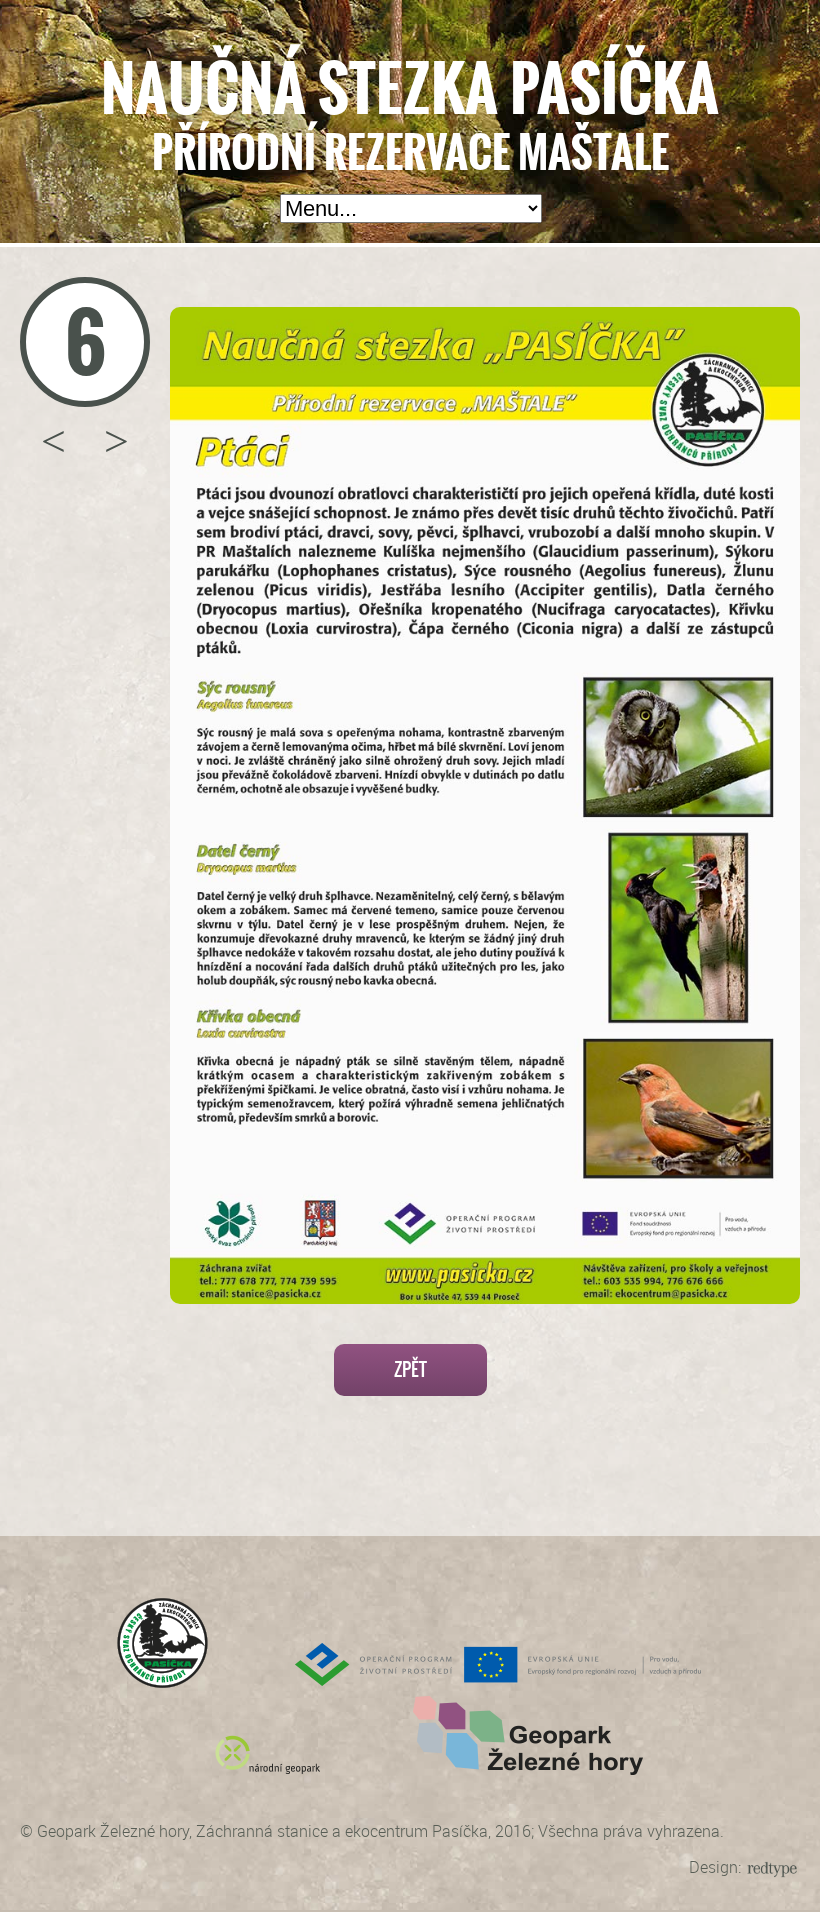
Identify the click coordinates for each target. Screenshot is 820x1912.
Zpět (410, 1369)
